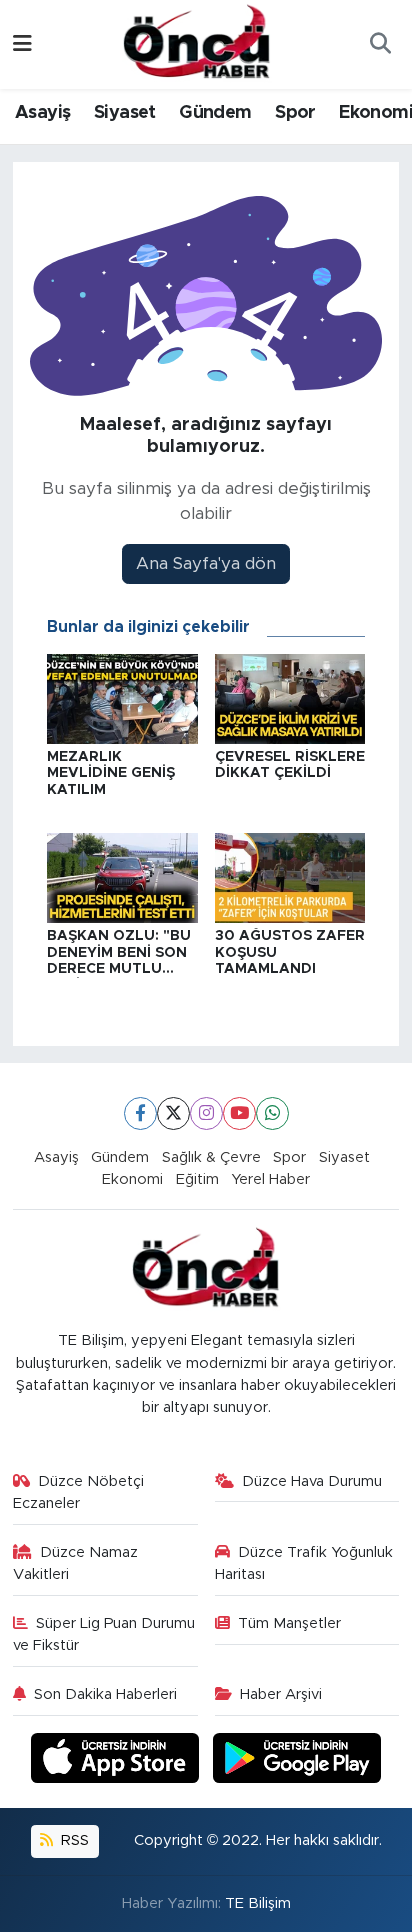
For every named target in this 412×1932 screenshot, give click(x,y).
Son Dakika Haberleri (105, 1694)
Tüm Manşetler (289, 1623)
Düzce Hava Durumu (312, 1481)
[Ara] (380, 45)
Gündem (215, 113)
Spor (295, 113)
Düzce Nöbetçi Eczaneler (79, 1492)
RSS (73, 1840)
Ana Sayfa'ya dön (206, 563)
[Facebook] (140, 1113)
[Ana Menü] (22, 44)
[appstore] (118, 1760)
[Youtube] (239, 1113)
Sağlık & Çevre (211, 1157)
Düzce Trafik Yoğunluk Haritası (304, 1563)
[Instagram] (206, 1113)
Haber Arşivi (281, 1694)
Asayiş (42, 113)
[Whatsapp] (272, 1113)
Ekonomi (132, 1179)
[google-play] (297, 1760)
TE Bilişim (258, 1903)
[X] (173, 1113)
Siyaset (125, 113)
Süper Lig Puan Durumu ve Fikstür (104, 1634)
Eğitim (197, 1179)
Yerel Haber (270, 1179)
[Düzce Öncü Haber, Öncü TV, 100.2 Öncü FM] (197, 43)
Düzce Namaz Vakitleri (76, 1563)
